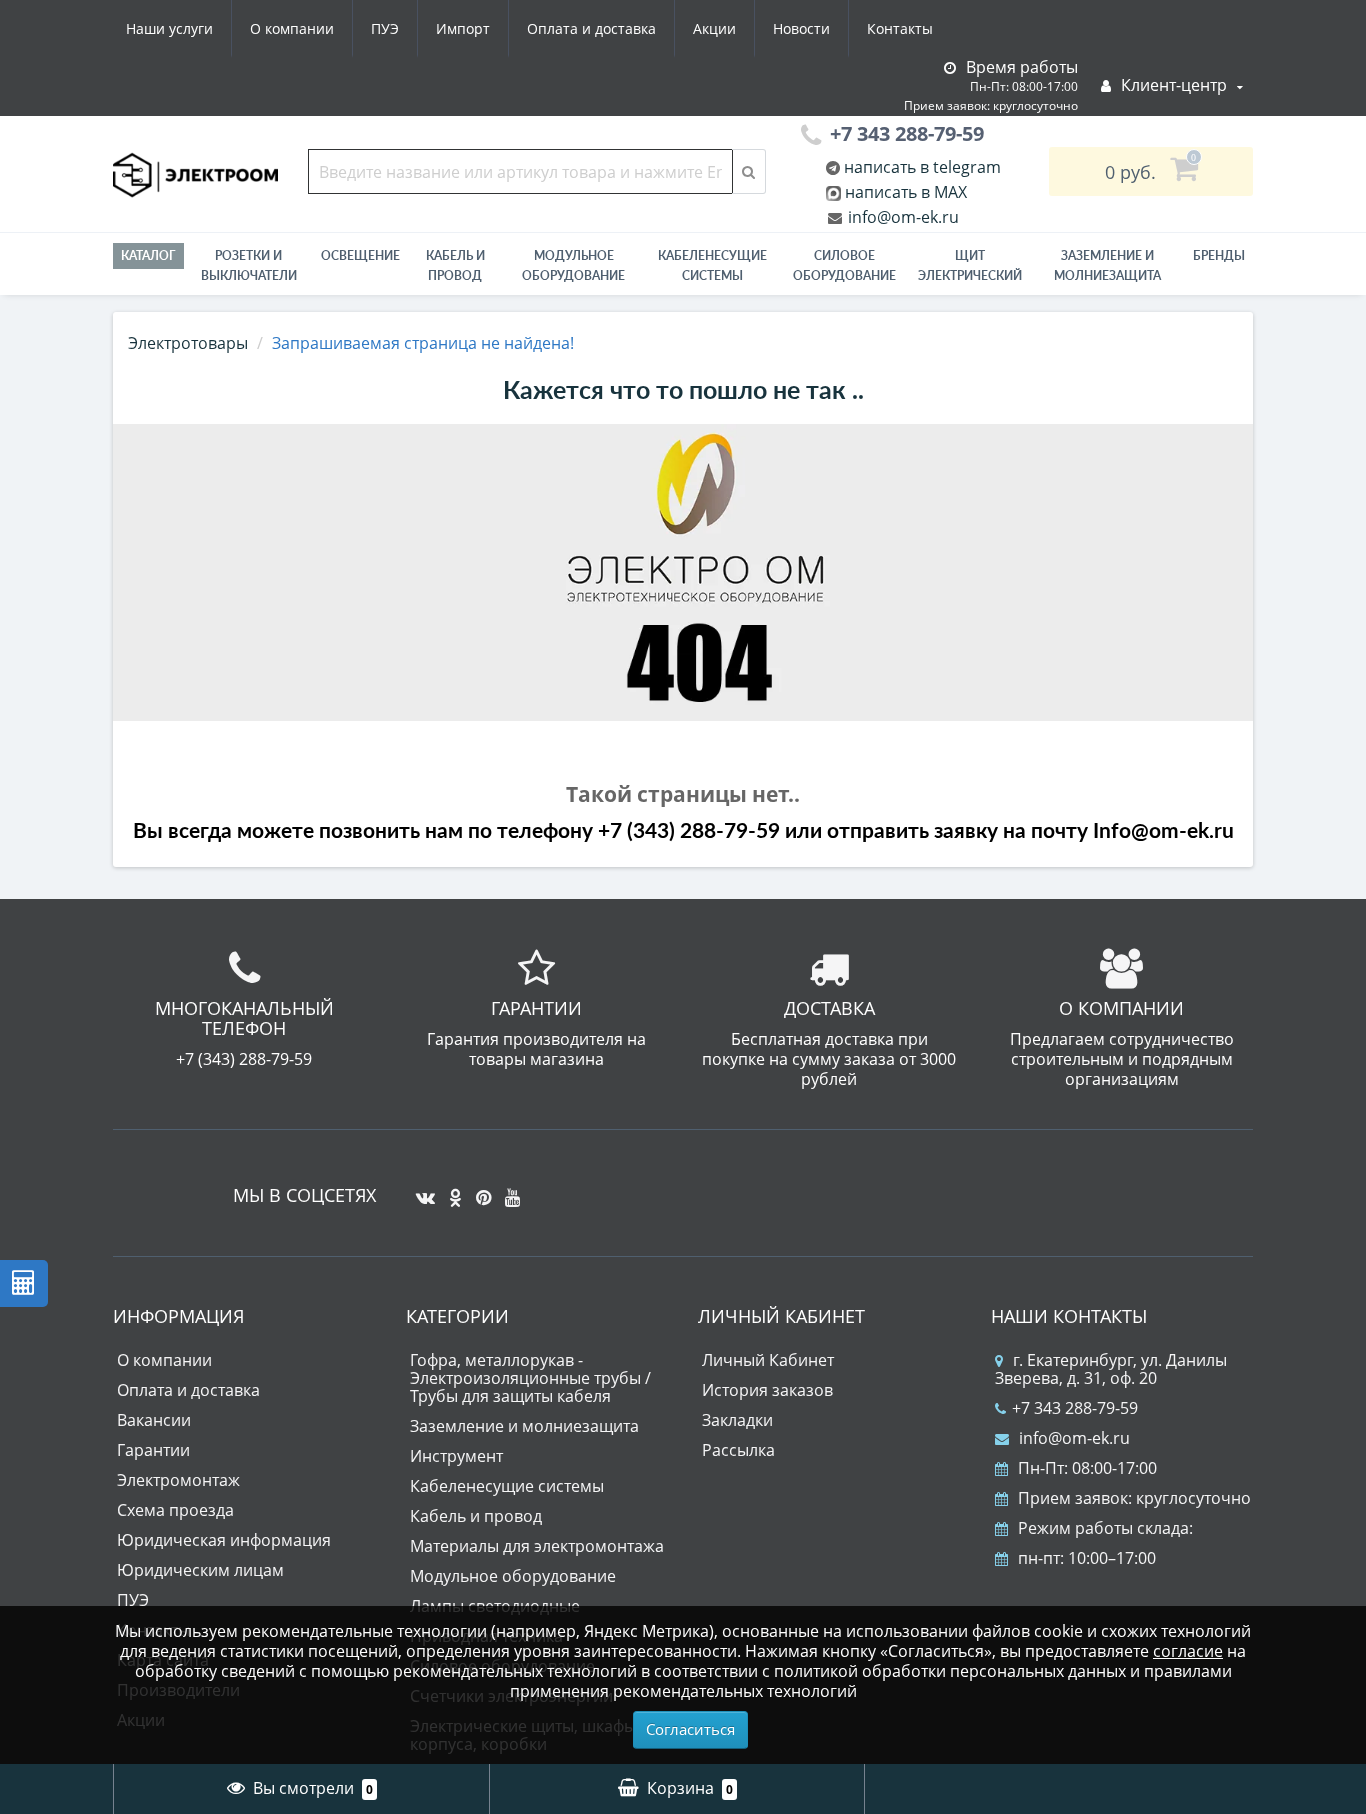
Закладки (737, 1420)
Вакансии (154, 1420)
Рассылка (738, 1450)
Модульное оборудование (573, 265)
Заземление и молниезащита (524, 1426)
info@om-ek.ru (901, 217)
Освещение (360, 255)
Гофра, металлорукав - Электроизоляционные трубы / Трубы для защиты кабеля (530, 1378)
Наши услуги (169, 28)
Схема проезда (175, 1510)
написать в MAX (906, 192)
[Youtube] (507, 1190)
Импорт (463, 28)
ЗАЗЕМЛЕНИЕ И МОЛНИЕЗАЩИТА (1107, 265)
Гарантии (153, 1450)
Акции (714, 28)
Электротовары (188, 343)
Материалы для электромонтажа (537, 1546)
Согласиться (690, 1729)
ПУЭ (385, 28)
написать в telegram (920, 167)
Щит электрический (970, 265)
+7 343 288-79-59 (1075, 1408)
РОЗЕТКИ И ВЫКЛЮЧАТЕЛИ (249, 265)
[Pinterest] (478, 1190)
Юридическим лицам (200, 1570)
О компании (292, 28)
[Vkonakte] (420, 1190)
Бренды (1219, 255)
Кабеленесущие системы (712, 265)
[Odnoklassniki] (450, 1190)
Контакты (900, 28)
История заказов (767, 1390)
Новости (801, 28)
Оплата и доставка (591, 28)
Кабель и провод (455, 265)
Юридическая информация (224, 1540)
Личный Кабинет (768, 1360)
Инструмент (456, 1456)
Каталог (148, 255)
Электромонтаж (178, 1480)
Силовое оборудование (844, 265)
